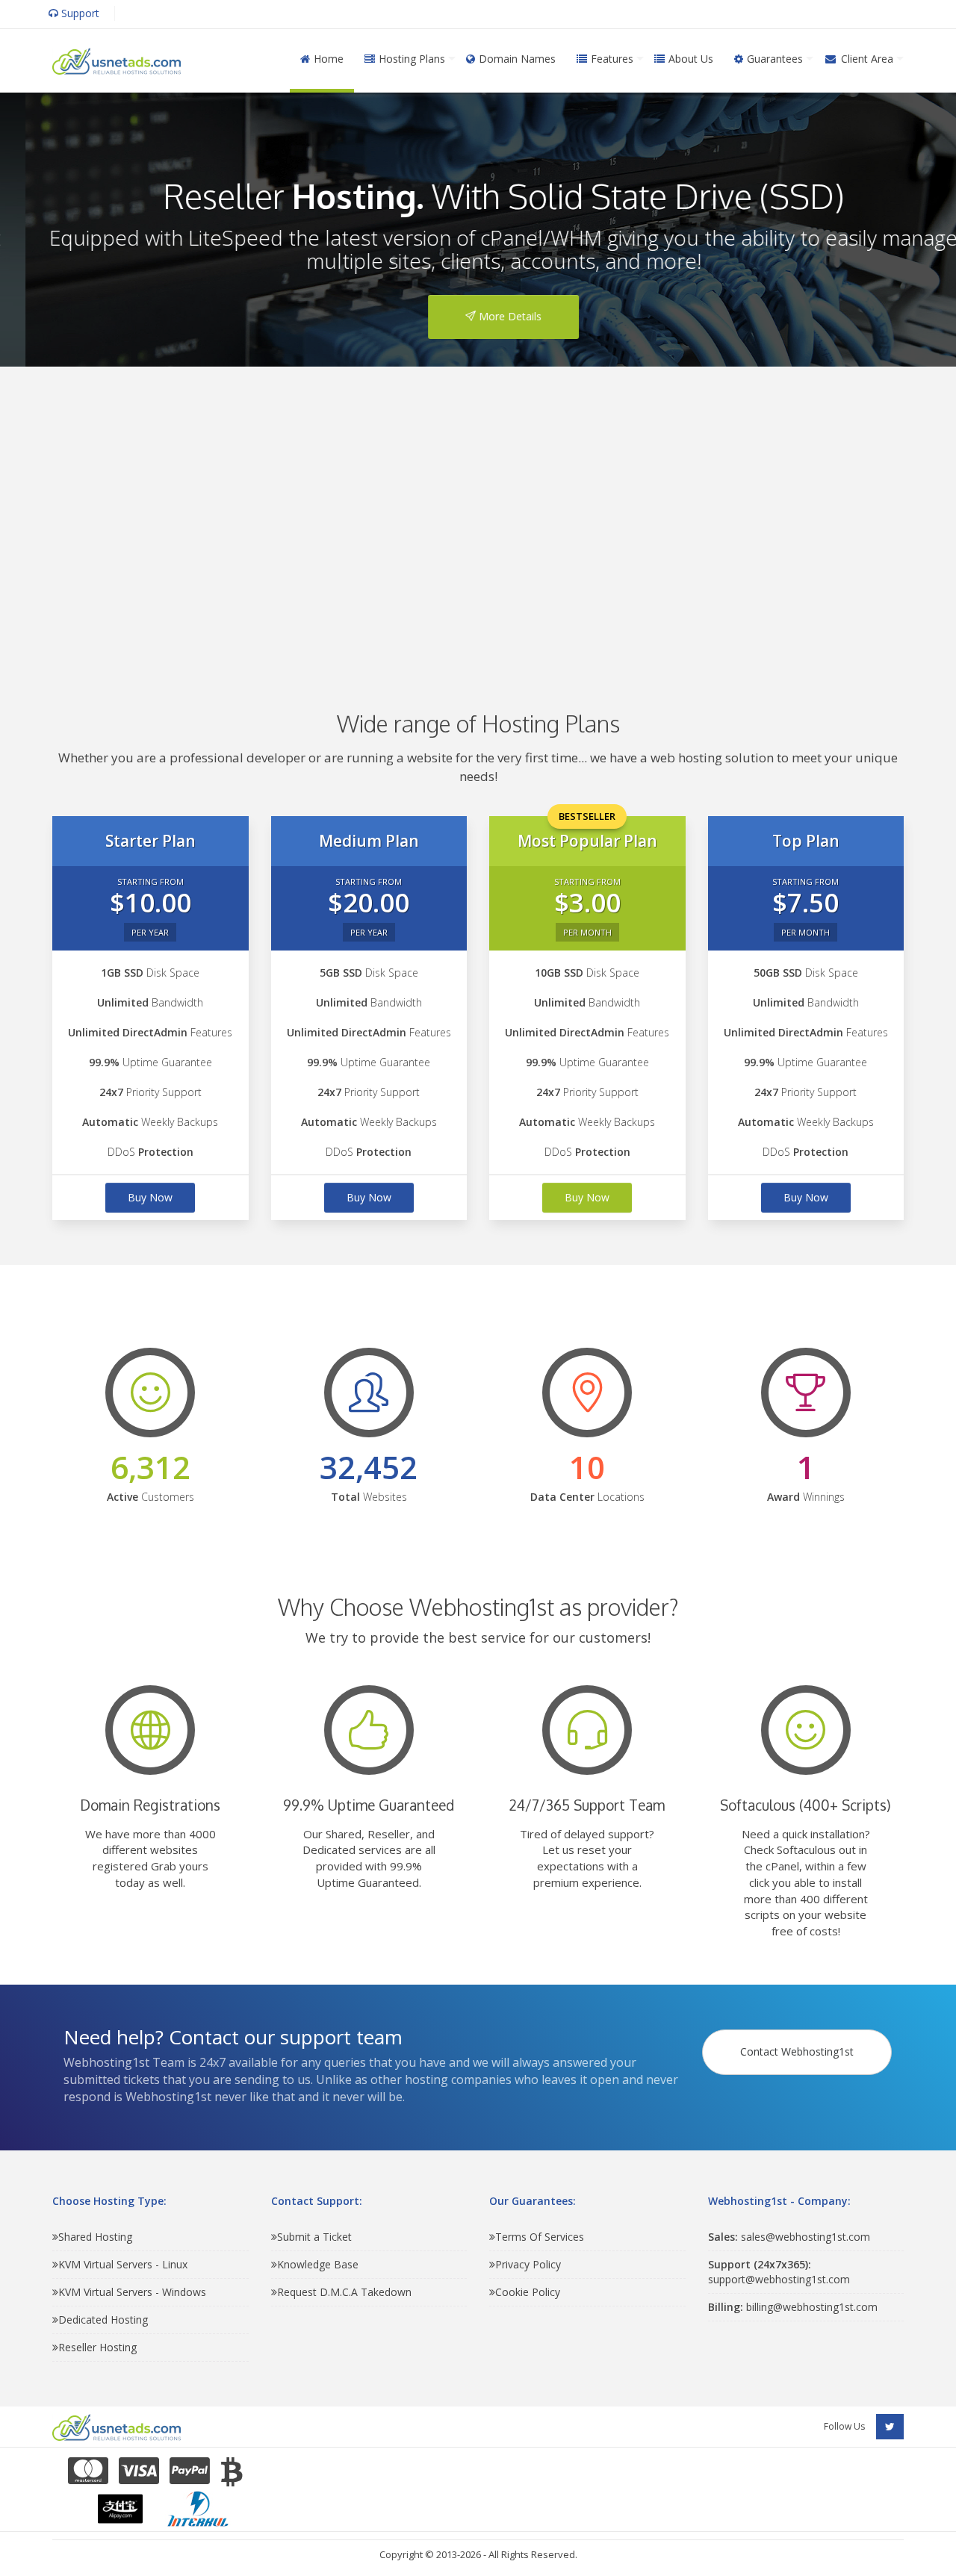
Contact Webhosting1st (797, 2051)
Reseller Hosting (97, 2347)
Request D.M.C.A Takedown (344, 2292)
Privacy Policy (528, 2264)
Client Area (867, 59)
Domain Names (517, 59)
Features (612, 59)
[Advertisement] (478, 517)
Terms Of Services (540, 2237)
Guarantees (775, 59)
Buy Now (150, 1197)
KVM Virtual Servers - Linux (123, 2264)
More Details (483, 316)
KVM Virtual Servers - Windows (132, 2292)
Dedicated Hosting (103, 2320)
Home (329, 59)
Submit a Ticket (314, 2237)
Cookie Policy (528, 2292)
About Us (691, 59)
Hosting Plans (412, 59)
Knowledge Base (318, 2264)
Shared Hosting (95, 2237)
